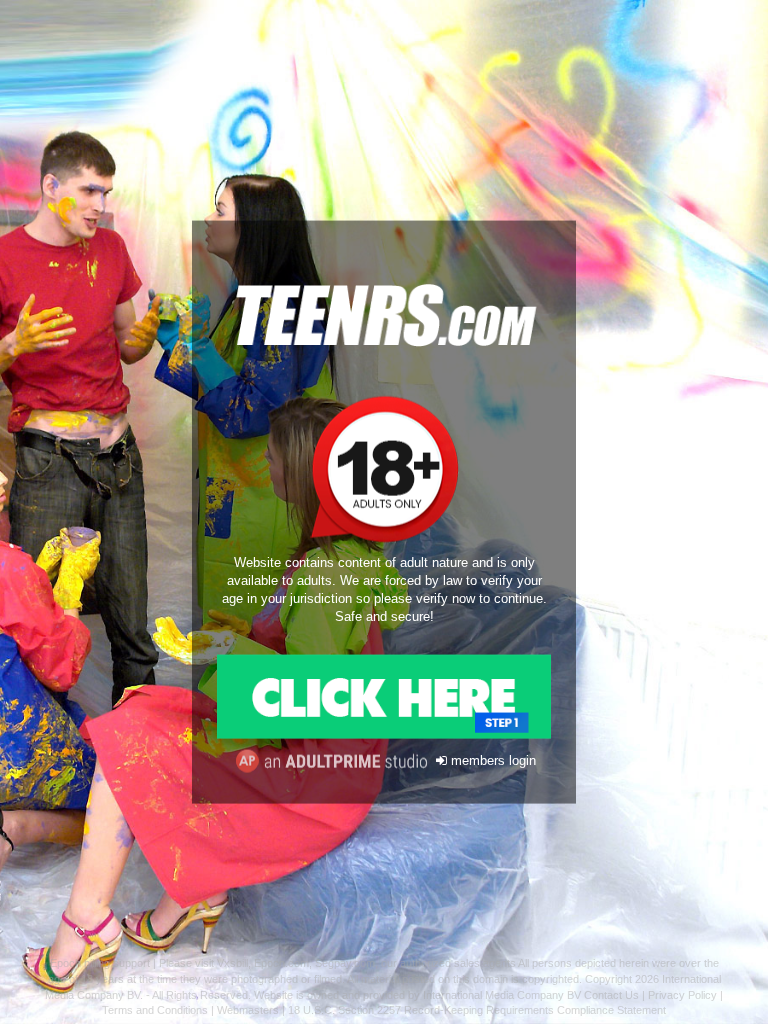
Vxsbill (232, 963)
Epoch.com (281, 963)
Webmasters (248, 1010)
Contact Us (611, 995)
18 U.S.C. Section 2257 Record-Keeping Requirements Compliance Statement (477, 1010)
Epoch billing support (100, 963)
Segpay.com (345, 963)
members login (491, 761)
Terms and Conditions (155, 1010)
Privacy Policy (682, 995)
